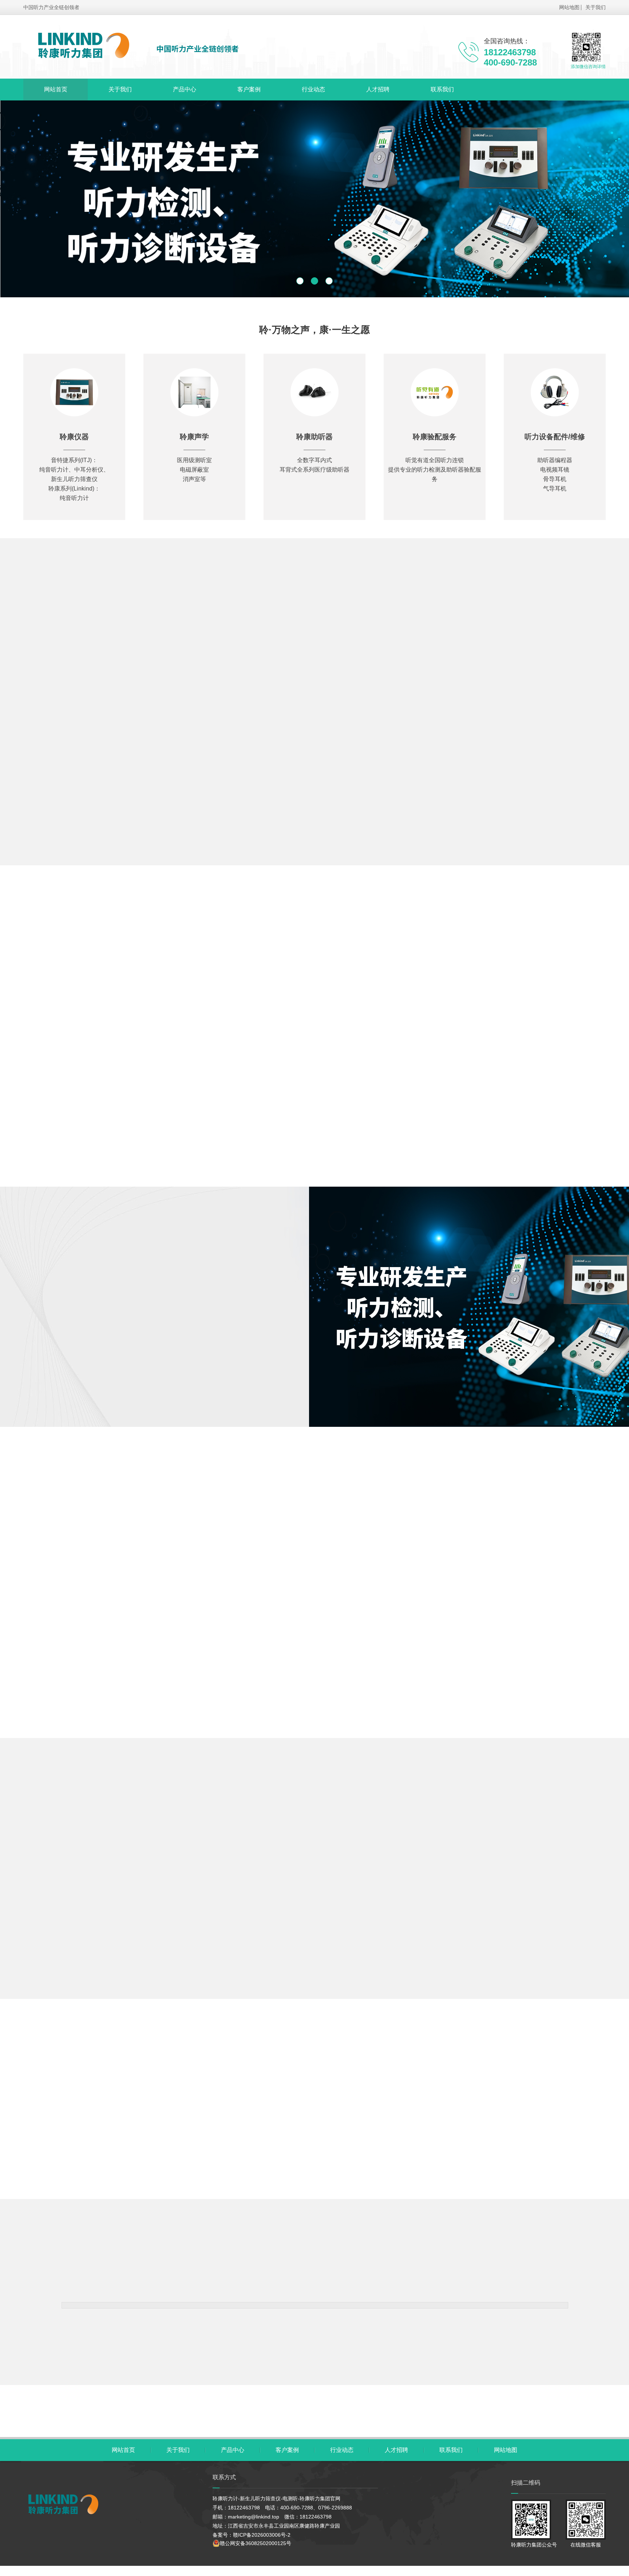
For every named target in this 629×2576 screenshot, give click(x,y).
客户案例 (249, 89)
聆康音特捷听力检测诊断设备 (199, 652)
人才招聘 (378, 89)
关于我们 (596, 7)
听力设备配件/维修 (362, 674)
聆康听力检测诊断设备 (93, 652)
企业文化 (133, 1394)
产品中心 (185, 89)
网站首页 (56, 89)
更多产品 (314, 874)
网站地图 (569, 7)
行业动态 (313, 89)
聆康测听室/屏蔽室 (300, 652)
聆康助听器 (371, 652)
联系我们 (442, 89)
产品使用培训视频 (440, 652)
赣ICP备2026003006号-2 (262, 2535)
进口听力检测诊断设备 (273, 674)
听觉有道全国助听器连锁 (532, 652)
